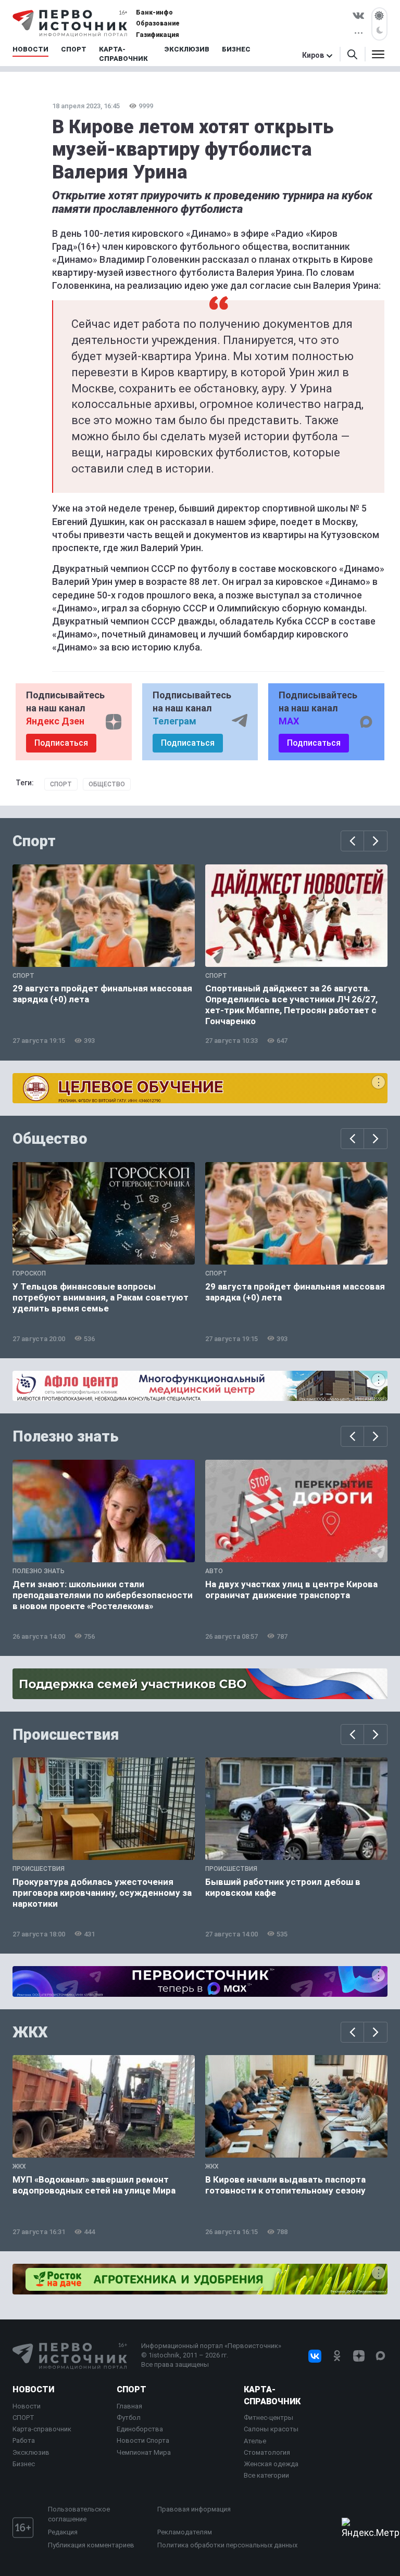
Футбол (129, 2418)
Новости (33, 2389)
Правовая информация (194, 2509)
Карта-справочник (42, 2429)
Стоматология (267, 2452)
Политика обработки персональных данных (227, 2545)
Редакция (63, 2532)
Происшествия (66, 1735)
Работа (24, 2440)
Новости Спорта (143, 2440)
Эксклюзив (31, 2452)
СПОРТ (23, 2418)
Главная (129, 2406)
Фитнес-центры (268, 2418)
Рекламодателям (185, 2532)
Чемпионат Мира (144, 2452)
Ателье (255, 2441)
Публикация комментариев (91, 2545)
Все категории (266, 2475)
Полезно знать (66, 1436)
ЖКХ (30, 2032)
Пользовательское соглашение (79, 2514)
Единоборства (140, 2429)
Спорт (61, 784)
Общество (107, 784)
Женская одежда (271, 2464)
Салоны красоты (271, 2429)
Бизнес (24, 2464)
